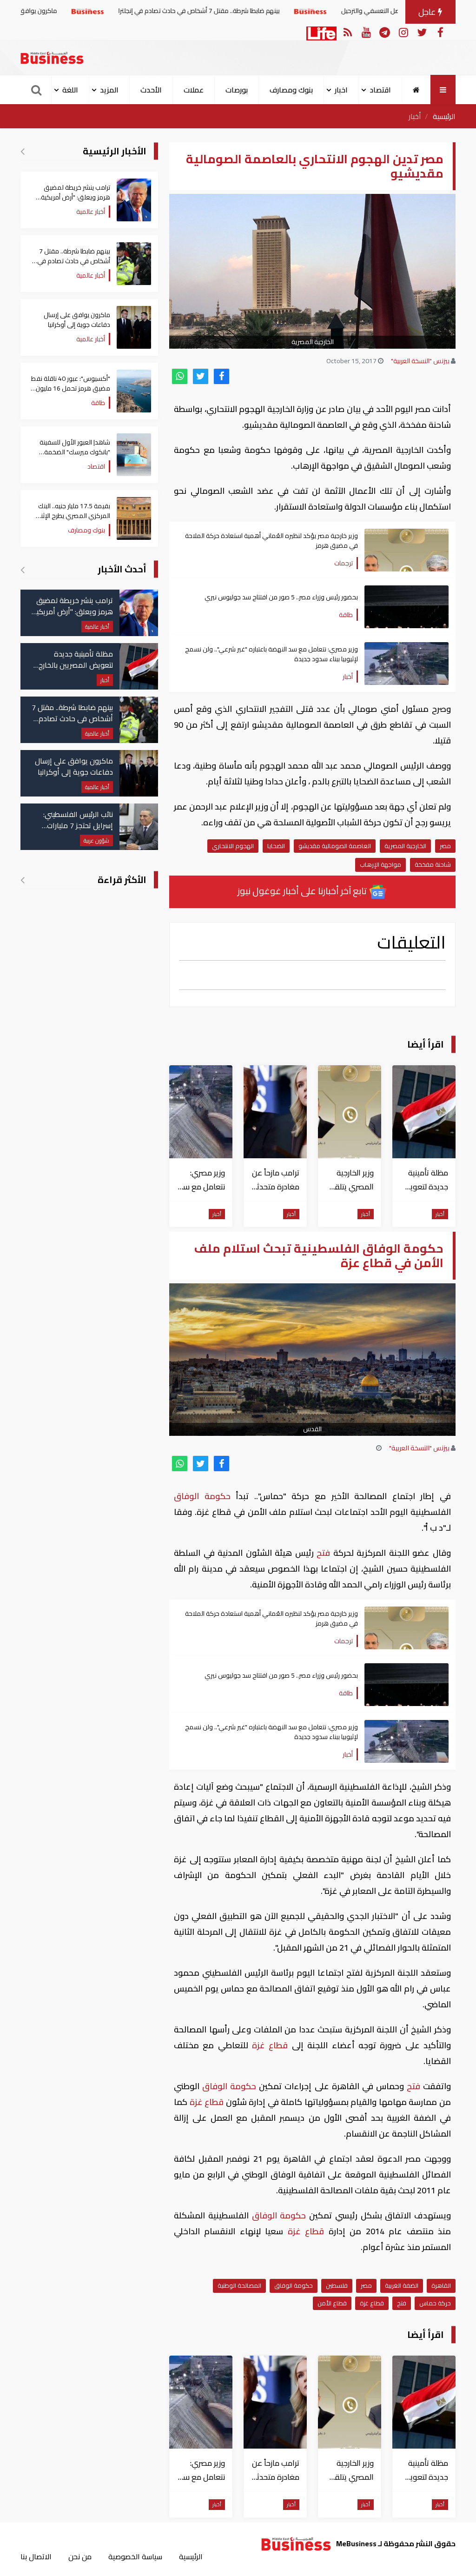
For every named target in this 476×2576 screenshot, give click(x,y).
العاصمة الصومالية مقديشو (335, 846)
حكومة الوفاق (205, 1496)
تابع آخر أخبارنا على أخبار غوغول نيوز (303, 891)
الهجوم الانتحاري (233, 846)
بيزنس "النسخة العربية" (420, 361)
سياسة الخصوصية (135, 2556)
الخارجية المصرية (405, 846)
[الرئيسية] (416, 90)
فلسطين (337, 2285)
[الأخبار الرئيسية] (23, 151)
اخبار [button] (341, 90)
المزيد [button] (109, 90)
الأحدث (151, 90)
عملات (194, 90)
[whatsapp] (180, 376)
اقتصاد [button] (380, 90)
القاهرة (441, 2285)
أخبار (415, 116)
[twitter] (201, 376)
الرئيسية (444, 116)
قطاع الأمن (332, 2303)
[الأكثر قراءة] (23, 880)
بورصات (237, 90)
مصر (445, 846)
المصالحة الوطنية (239, 2285)
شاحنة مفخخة (433, 864)
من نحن (80, 2556)
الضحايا (276, 846)
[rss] (347, 32)
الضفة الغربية (402, 2285)
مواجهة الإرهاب (380, 864)
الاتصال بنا (36, 2556)
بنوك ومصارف (291, 90)
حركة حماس (435, 2303)
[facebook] (221, 376)
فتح (324, 1553)
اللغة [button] (70, 90)
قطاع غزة (270, 2045)
